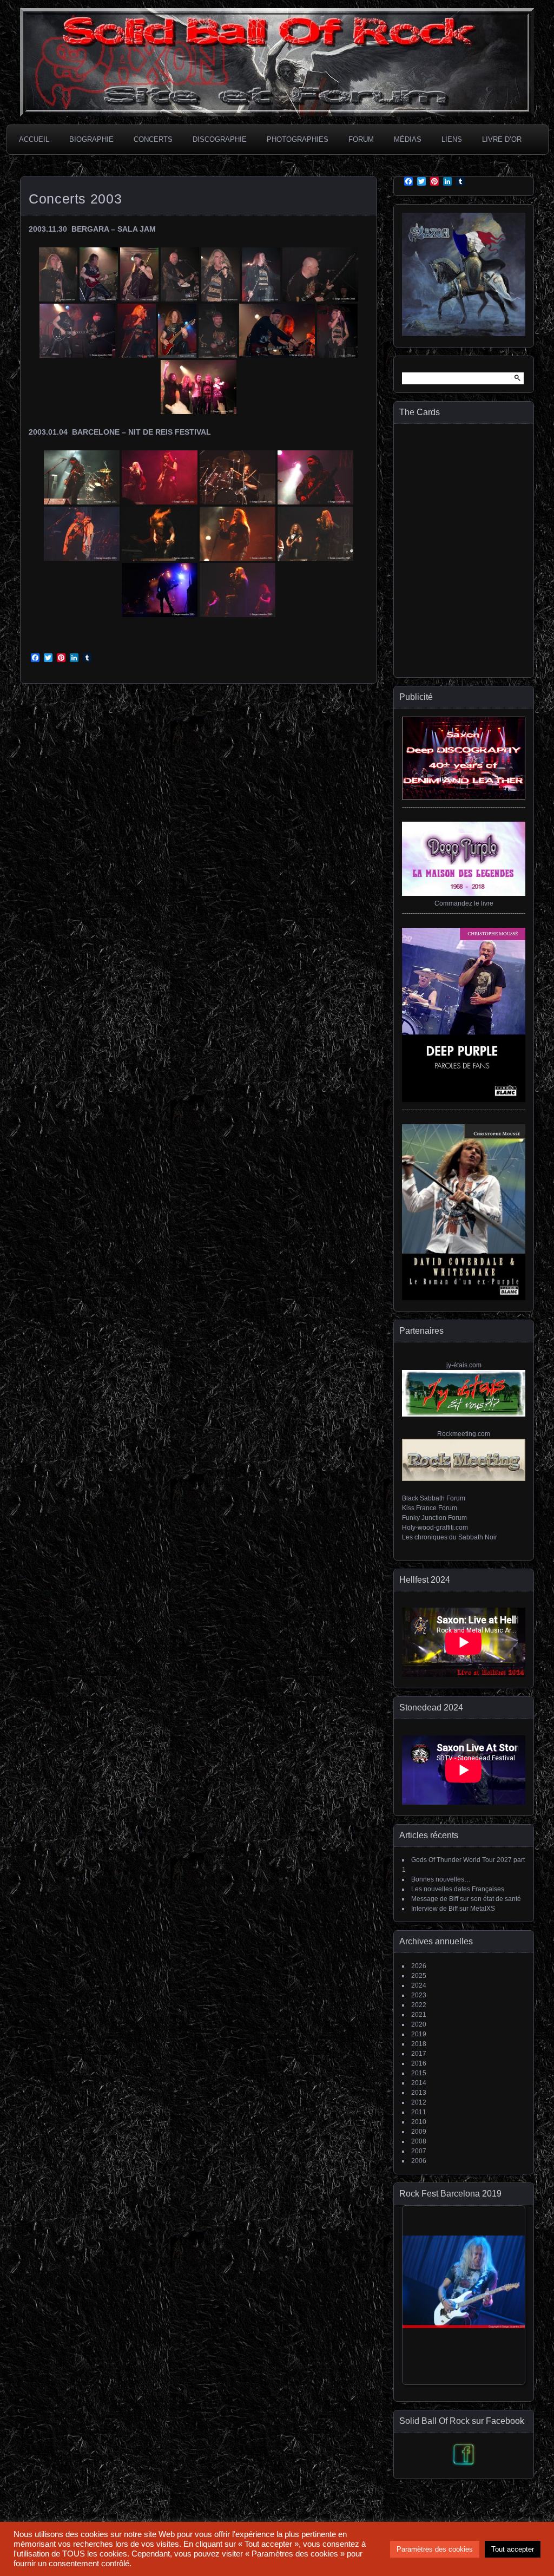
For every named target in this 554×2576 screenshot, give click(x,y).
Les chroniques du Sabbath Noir (450, 1537)
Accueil (34, 139)
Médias (408, 139)
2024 (419, 1985)
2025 (419, 1976)
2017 (419, 2054)
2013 (419, 2093)
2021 (419, 2015)
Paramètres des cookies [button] (435, 2549)
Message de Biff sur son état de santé (466, 1899)
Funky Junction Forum (434, 1518)
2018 (419, 2044)
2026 (419, 1966)
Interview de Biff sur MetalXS (453, 1909)
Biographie (91, 139)
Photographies (298, 139)
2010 (419, 2122)
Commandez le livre (464, 903)
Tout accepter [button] (513, 2549)
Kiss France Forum (430, 1508)
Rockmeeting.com (464, 1434)
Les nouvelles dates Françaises (458, 1889)
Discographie (220, 139)
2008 (419, 2141)
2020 (419, 2024)
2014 (419, 2083)
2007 (419, 2151)
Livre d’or (502, 139)
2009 (419, 2132)
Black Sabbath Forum (434, 1498)
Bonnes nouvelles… (441, 1879)
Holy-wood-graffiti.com (435, 1528)
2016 (419, 2063)
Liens (452, 139)
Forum (361, 139)
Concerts (153, 139)
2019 (419, 2034)
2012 (419, 2102)
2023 (419, 1995)
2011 (419, 2112)
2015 (419, 2073)
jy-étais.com (464, 1365)
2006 (419, 2161)
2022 (419, 2005)
